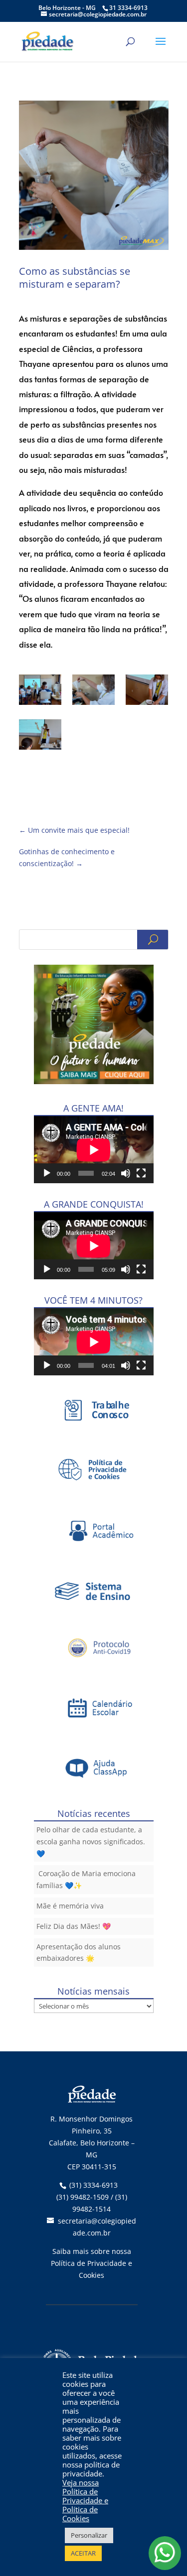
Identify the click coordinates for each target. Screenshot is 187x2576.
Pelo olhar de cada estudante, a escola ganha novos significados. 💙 (91, 1842)
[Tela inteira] (141, 1173)
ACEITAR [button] (83, 2553)
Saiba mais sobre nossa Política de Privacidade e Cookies (92, 2263)
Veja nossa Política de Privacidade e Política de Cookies (85, 2500)
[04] (93, 691)
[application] (94, 1150)
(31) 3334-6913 (93, 2185)
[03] (40, 691)
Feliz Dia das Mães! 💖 (74, 1926)
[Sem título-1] (40, 736)
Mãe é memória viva (70, 1906)
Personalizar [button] (89, 2535)
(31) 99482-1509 (83, 2197)
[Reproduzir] (47, 1173)
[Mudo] (126, 1173)
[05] (147, 691)
